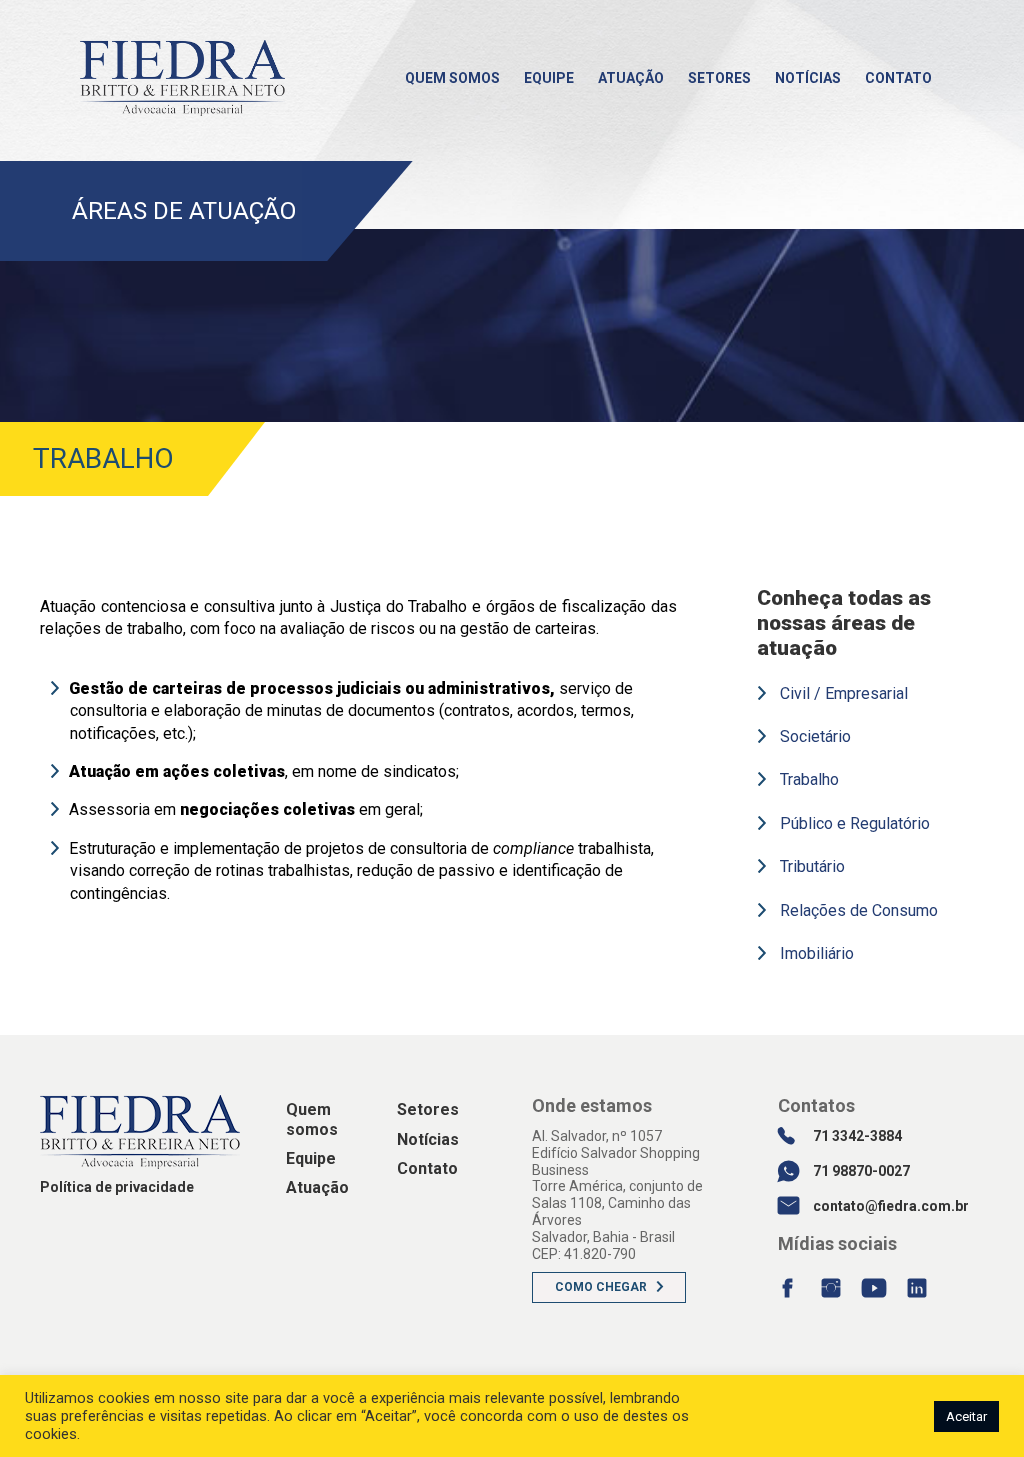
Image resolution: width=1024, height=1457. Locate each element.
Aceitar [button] (966, 1416)
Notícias (808, 78)
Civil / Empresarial (844, 693)
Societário (815, 736)
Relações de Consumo (859, 910)
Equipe (549, 78)
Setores (719, 78)
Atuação (631, 78)
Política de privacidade (117, 1187)
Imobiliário (817, 953)
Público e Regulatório (855, 823)
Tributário (812, 866)
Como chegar (601, 1287)
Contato (898, 78)
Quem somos (452, 78)
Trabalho (809, 779)
